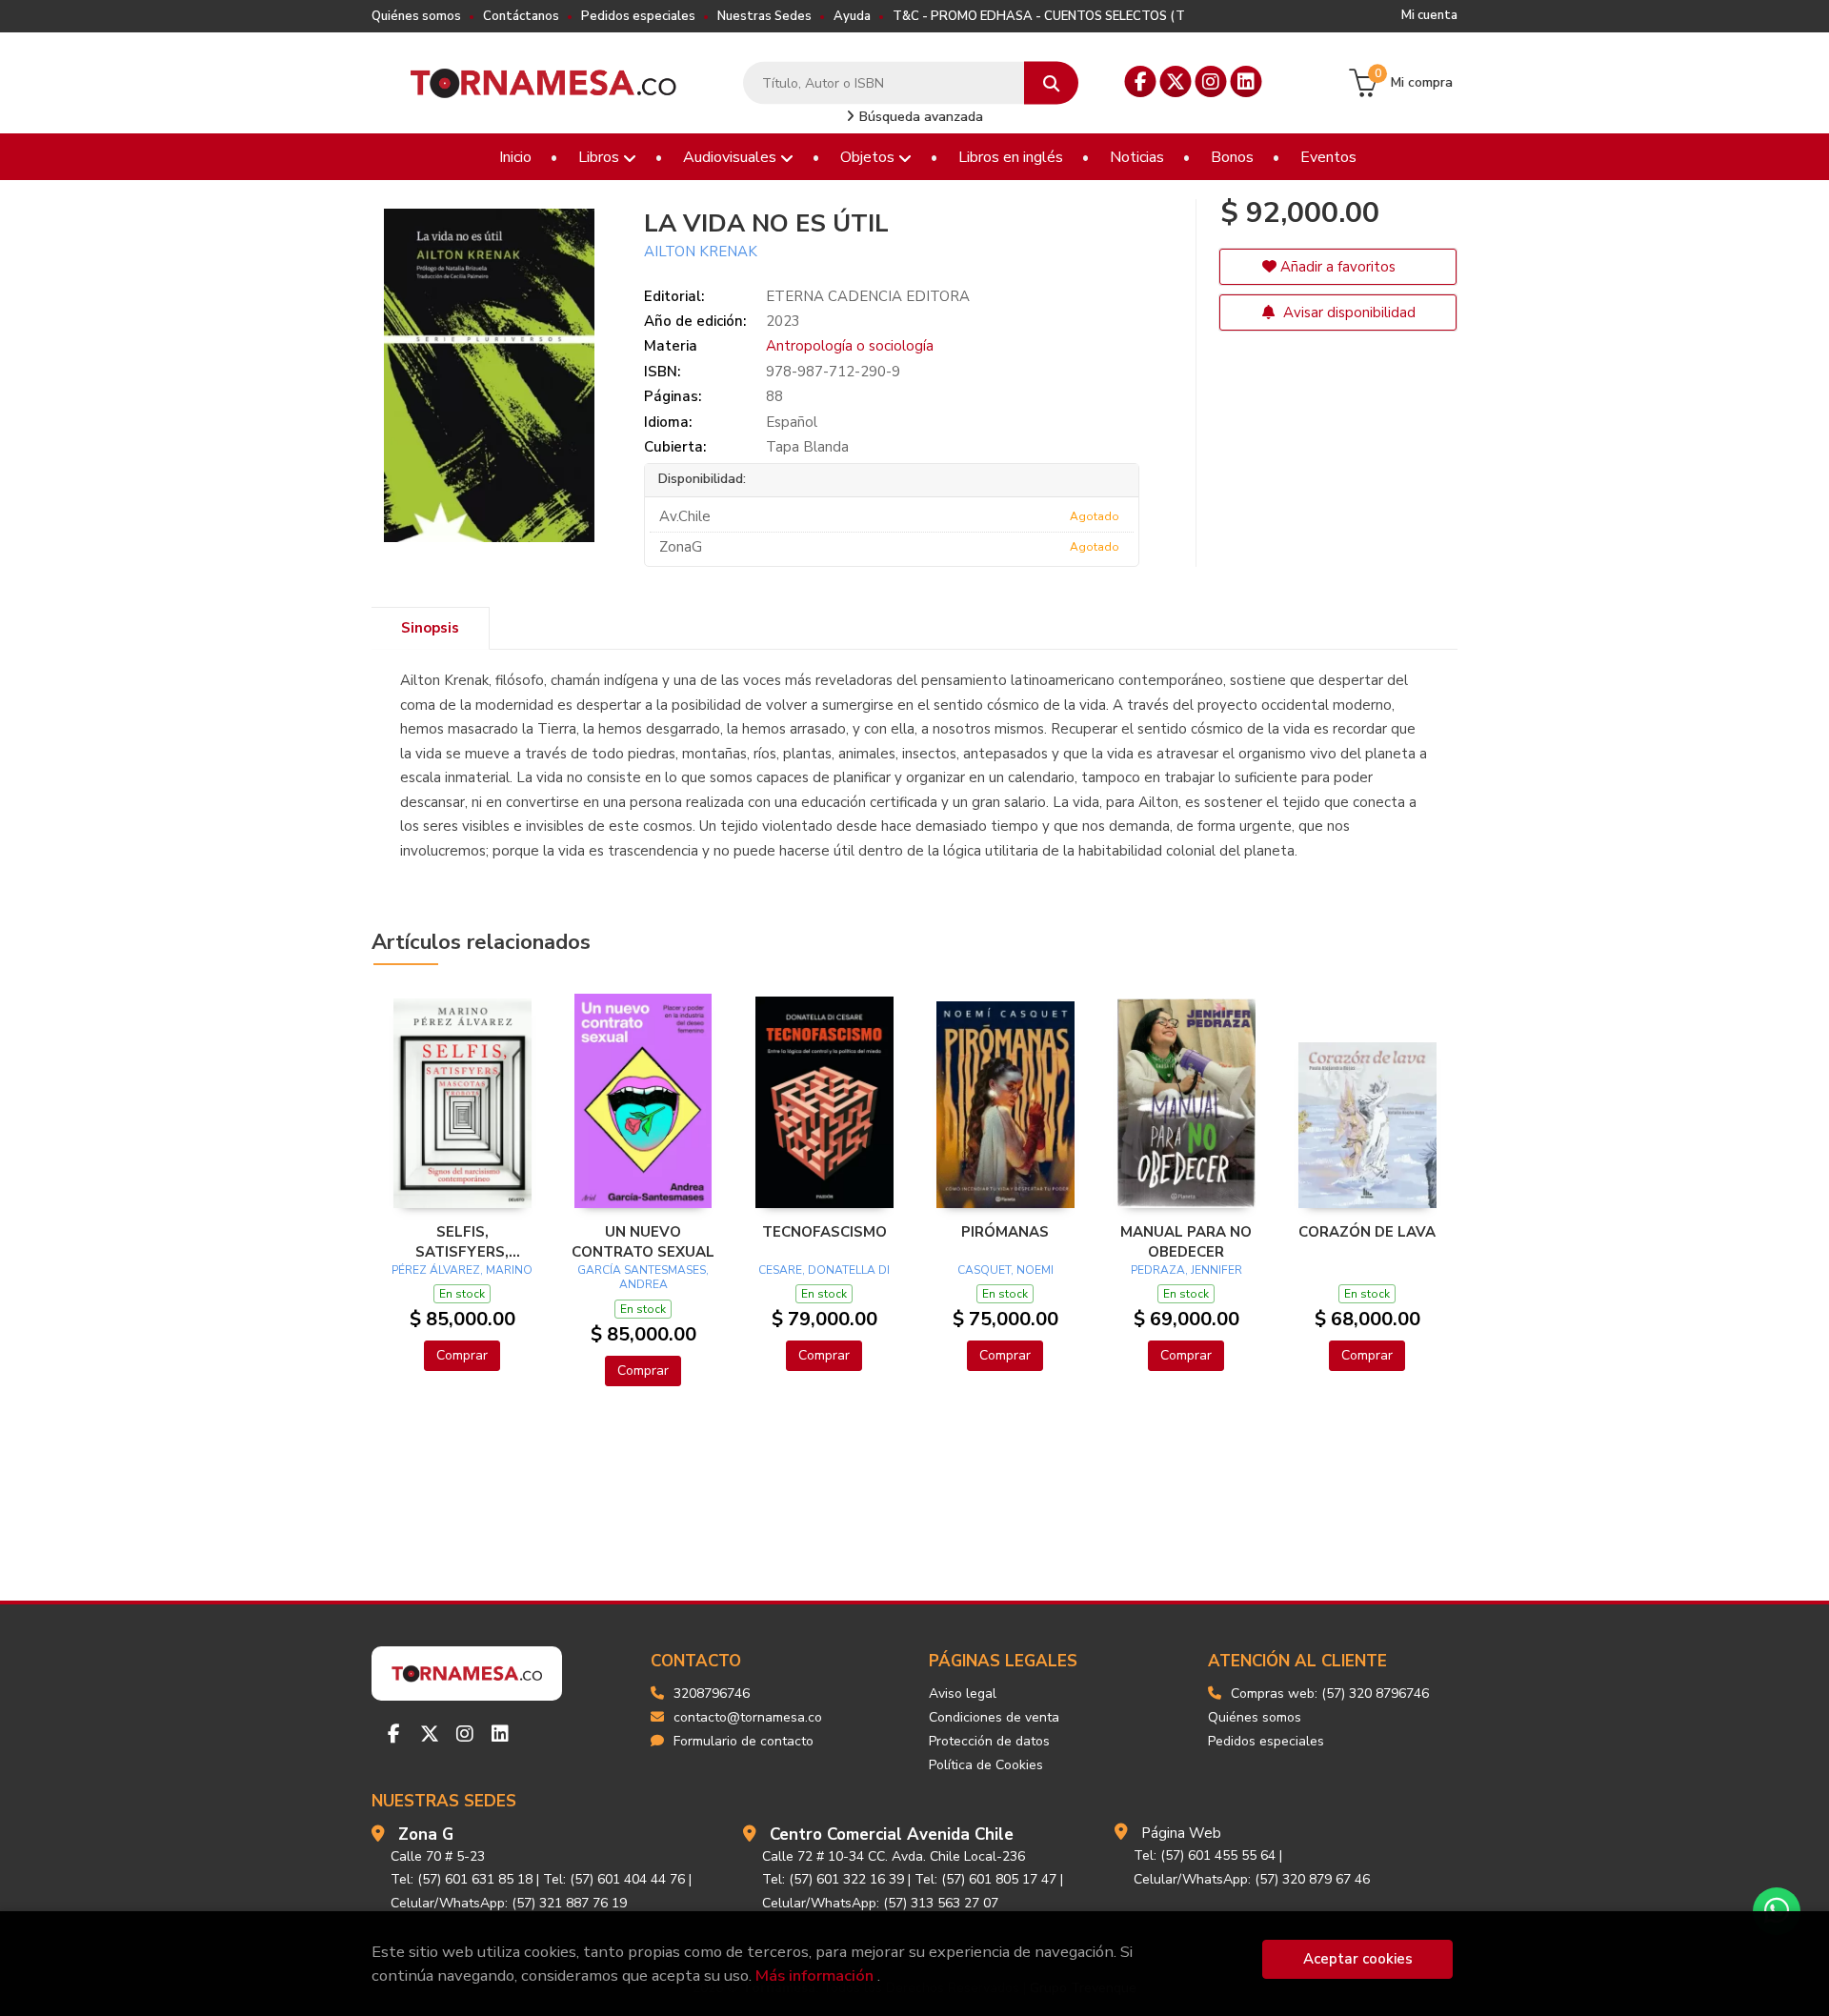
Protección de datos (989, 1741)
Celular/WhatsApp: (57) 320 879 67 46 (1252, 1879)
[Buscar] (1051, 83)
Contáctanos (521, 16)
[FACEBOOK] (1141, 81)
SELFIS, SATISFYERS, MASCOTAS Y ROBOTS (462, 1241)
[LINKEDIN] (1246, 81)
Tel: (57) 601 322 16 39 (833, 1879)
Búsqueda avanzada (919, 117)
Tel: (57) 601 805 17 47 (985, 1879)
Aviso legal (963, 1693)
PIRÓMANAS (1005, 1232)
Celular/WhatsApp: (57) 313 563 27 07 (880, 1903)
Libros (601, 157)
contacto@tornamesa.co (748, 1717)
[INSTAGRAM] (1211, 81)
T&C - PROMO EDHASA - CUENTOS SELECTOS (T (1039, 16)
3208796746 (712, 1693)
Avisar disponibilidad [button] (1347, 312)
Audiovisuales (732, 157)
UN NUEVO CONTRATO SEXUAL (643, 1241)
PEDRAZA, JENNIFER (1186, 1270)
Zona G (426, 1835)
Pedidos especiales (638, 16)
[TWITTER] (1176, 81)
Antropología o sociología (850, 346)
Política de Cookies (986, 1765)
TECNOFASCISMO (824, 1232)
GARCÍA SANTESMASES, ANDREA (643, 1278)
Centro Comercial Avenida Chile (892, 1835)
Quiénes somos (416, 16)
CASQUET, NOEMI (1005, 1270)
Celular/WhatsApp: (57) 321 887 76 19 (509, 1903)
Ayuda (852, 16)
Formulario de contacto (744, 1741)
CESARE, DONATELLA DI (824, 1270)
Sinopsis (430, 628)
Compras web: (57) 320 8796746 (1330, 1693)
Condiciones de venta (994, 1717)
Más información (814, 1976)
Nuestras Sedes (764, 16)
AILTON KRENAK (701, 252)
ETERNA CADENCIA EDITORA (868, 296)
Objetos (869, 157)
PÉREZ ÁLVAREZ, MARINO (462, 1270)
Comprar (462, 1355)
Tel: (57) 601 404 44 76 (614, 1879)
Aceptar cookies (1358, 1959)
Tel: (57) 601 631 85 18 (462, 1879)
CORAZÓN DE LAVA (1367, 1232)
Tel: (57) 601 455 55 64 (1205, 1855)
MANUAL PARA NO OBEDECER (1186, 1241)
